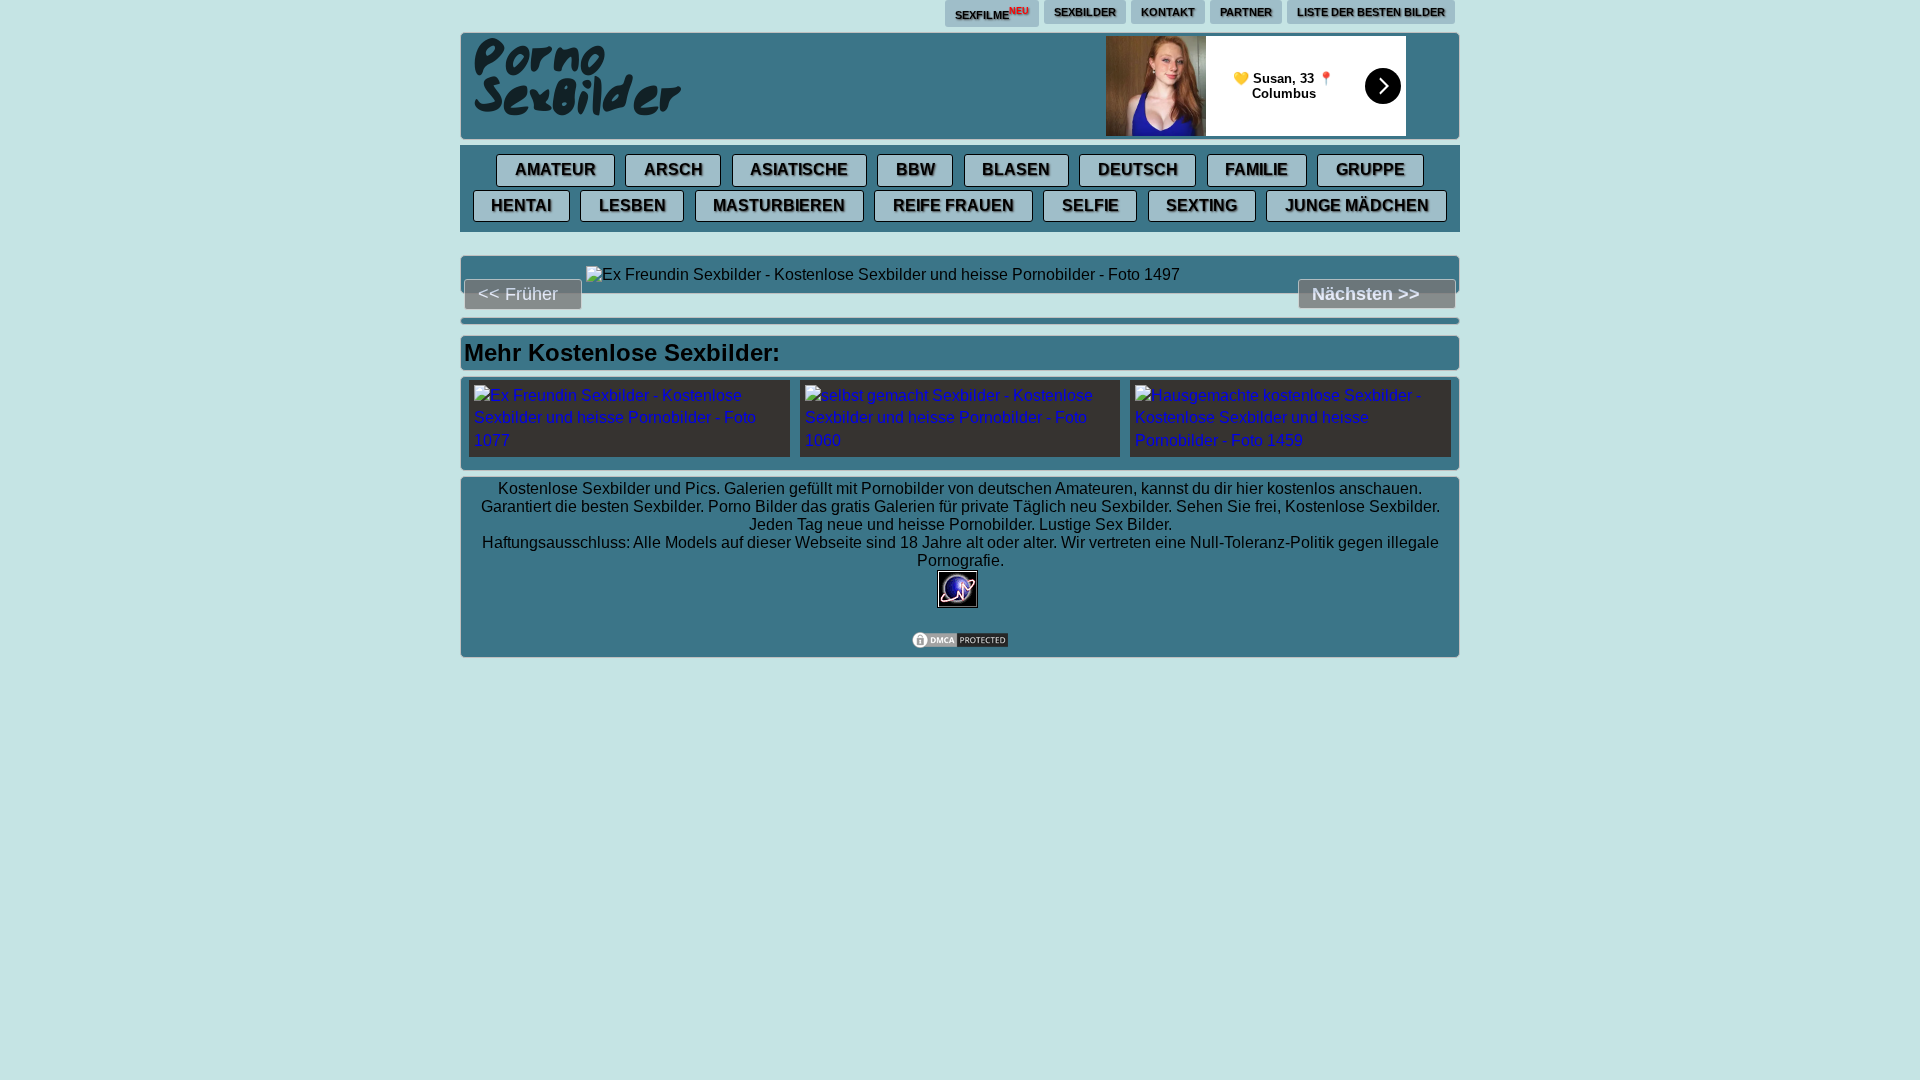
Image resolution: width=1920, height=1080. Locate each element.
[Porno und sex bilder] (579, 76)
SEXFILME (992, 13)
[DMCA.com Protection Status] (960, 644)
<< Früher (518, 294)
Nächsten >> (1366, 294)
